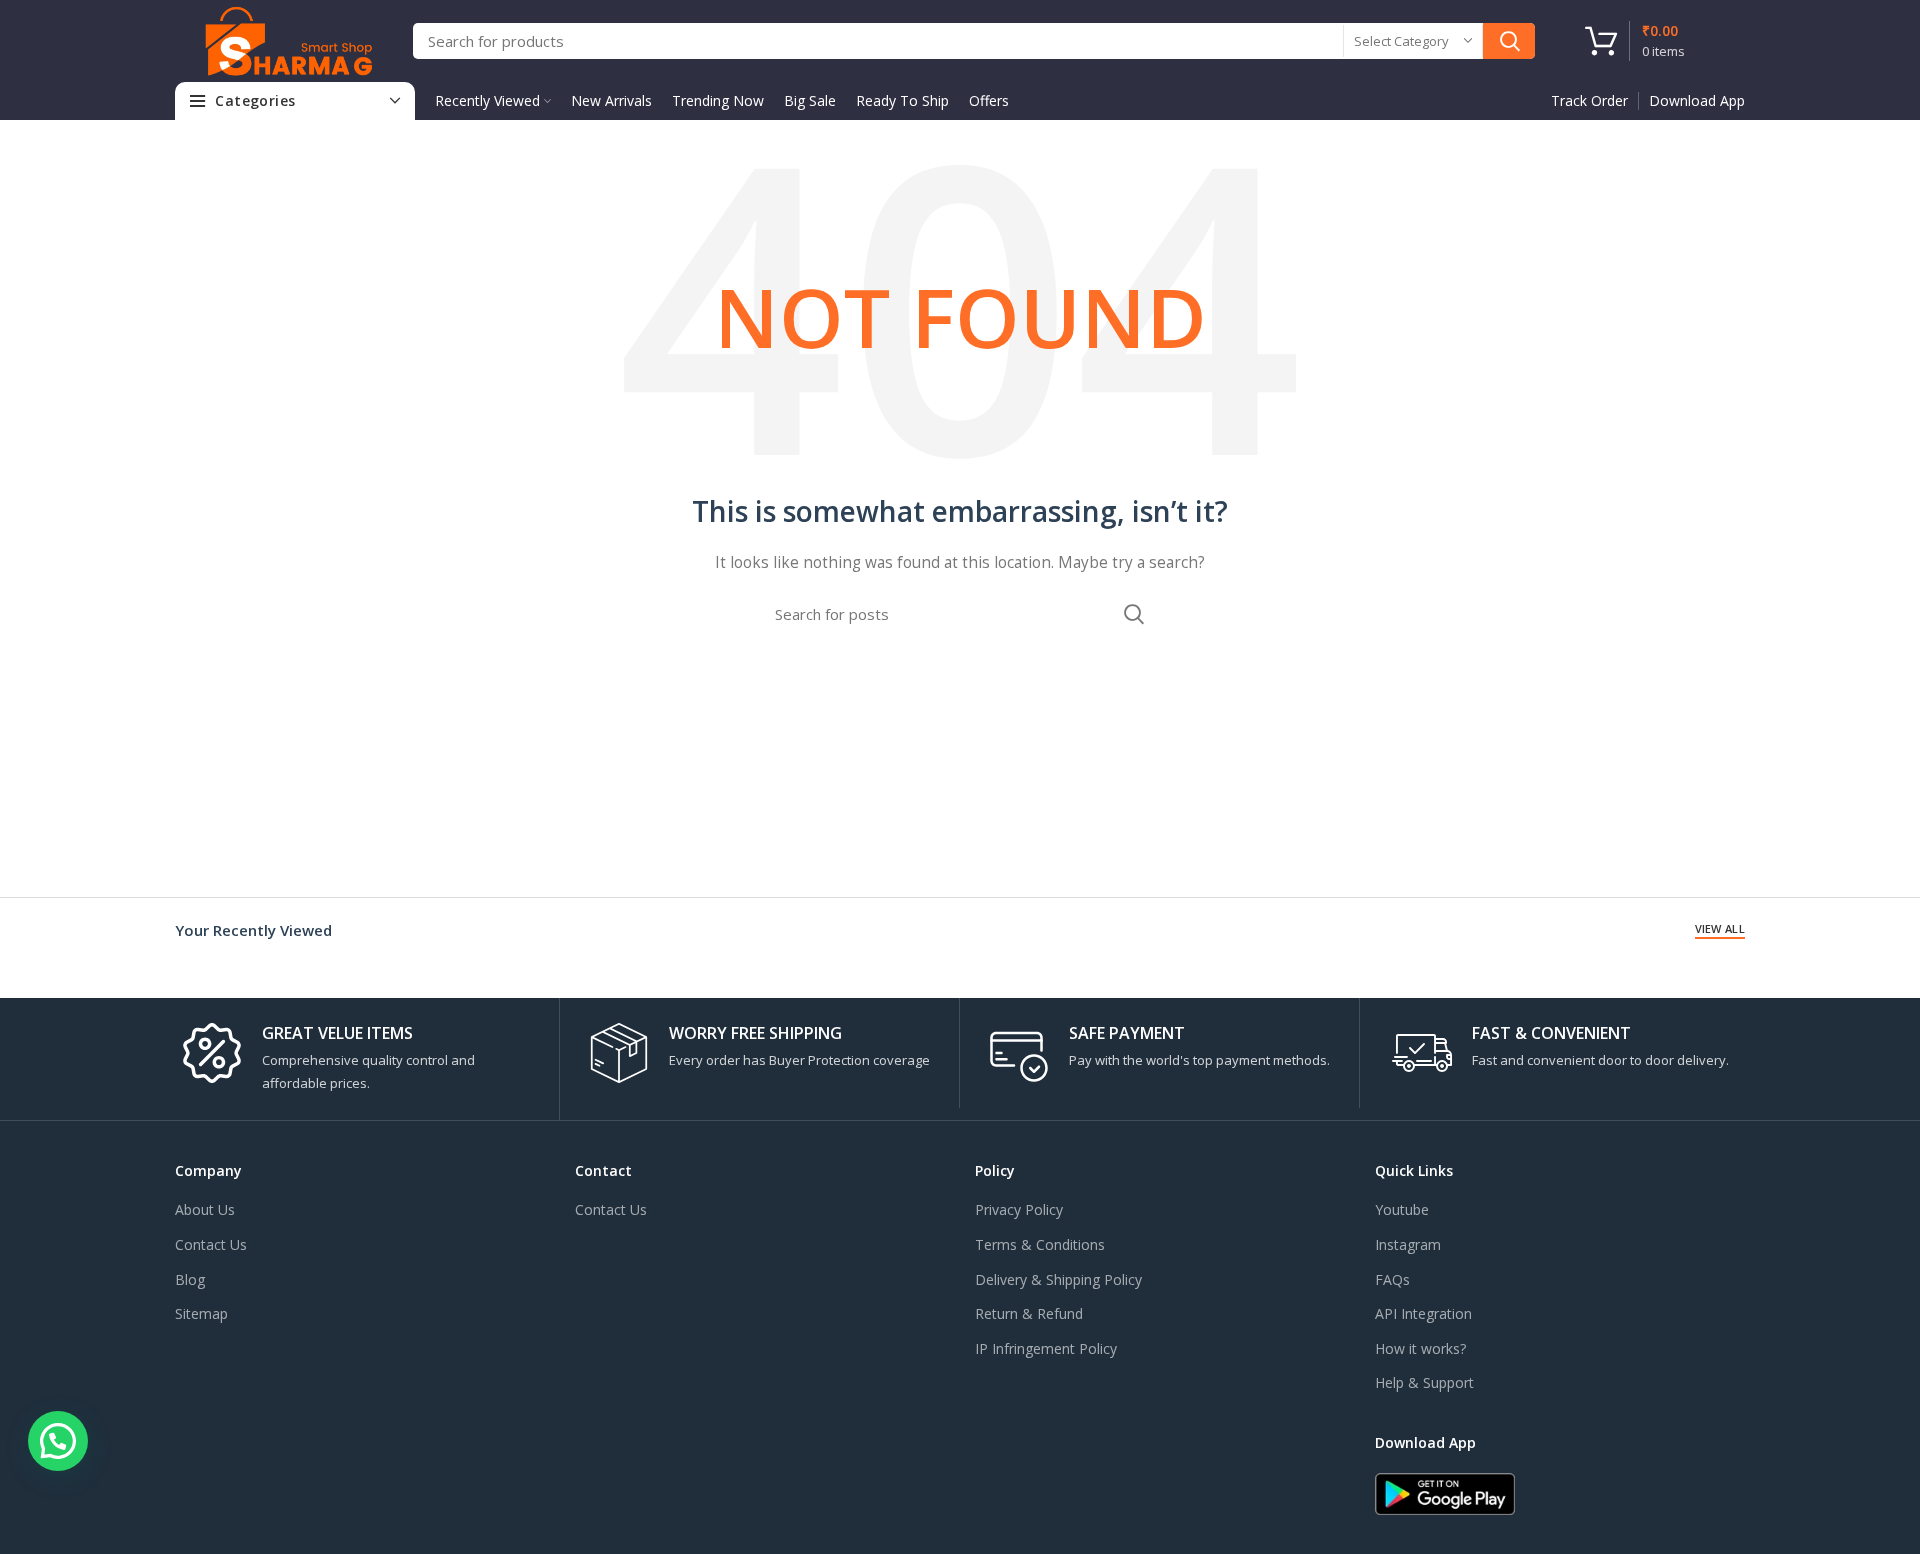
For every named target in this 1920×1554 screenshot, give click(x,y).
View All (1720, 928)
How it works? (1420, 1348)
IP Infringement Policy (1046, 1348)
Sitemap (201, 1313)
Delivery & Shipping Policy (1058, 1279)
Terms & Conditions (1040, 1244)
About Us (205, 1209)
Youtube (1402, 1209)
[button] (58, 1441)
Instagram (1408, 1244)
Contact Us (211, 1244)
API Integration (1423, 1313)
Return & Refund (1029, 1313)
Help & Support (1424, 1382)
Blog (190, 1279)
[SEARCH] (1509, 41)
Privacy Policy (1019, 1209)
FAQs (1392, 1279)
